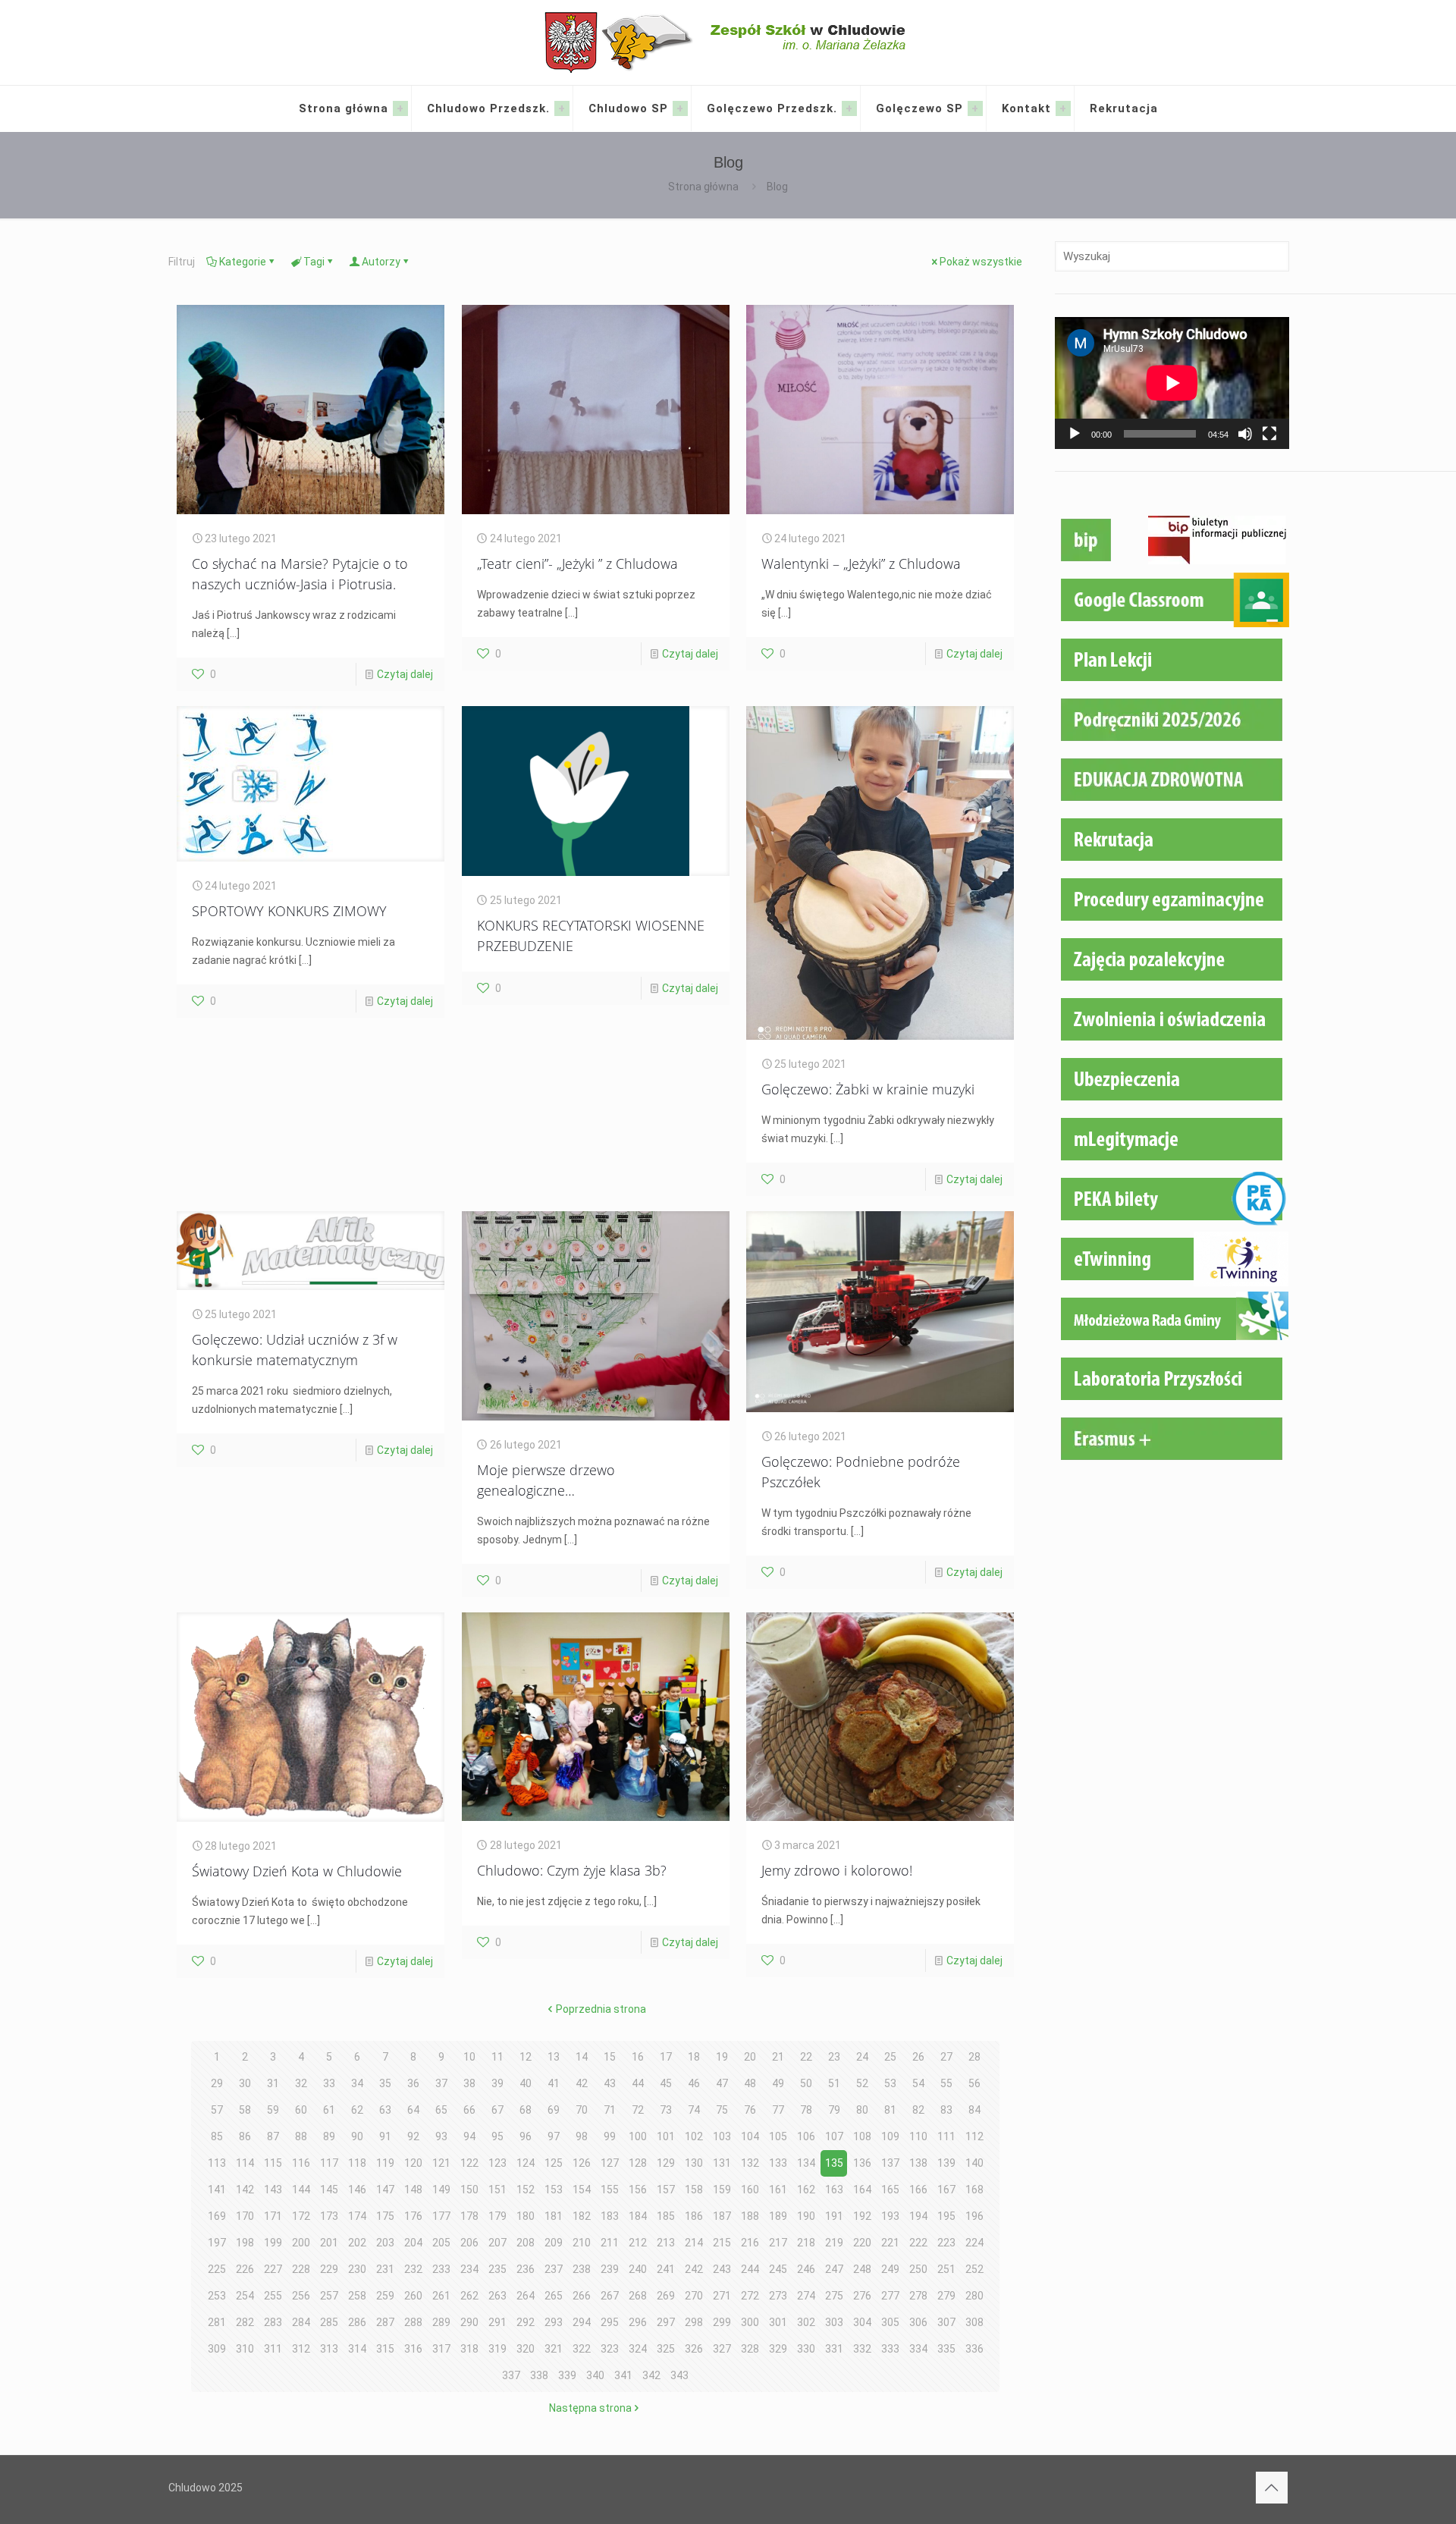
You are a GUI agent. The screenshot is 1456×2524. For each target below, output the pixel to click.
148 (413, 2190)
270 (694, 2296)
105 (778, 2136)
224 (974, 2243)
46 (694, 2083)
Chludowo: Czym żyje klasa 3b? (572, 1870)
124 (526, 2163)
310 (245, 2349)
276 (862, 2296)
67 (497, 2110)
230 (357, 2269)
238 (582, 2269)
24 (862, 2057)
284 (301, 2322)
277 (890, 2296)
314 (357, 2349)
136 (862, 2163)
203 (385, 2243)
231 (385, 2269)
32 (301, 2083)
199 (273, 2243)
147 (385, 2190)
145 (329, 2190)
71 (610, 2110)
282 (245, 2322)
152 (526, 2190)
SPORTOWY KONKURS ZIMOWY (289, 911)
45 (666, 2083)
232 (413, 2269)
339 (567, 2375)
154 (582, 2190)
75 (722, 2110)
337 (511, 2375)
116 (301, 2163)
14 (582, 2057)
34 (357, 2083)
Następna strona (590, 2408)
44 (638, 2083)
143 (273, 2190)
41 (554, 2083)
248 (862, 2269)
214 (694, 2243)
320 (526, 2349)
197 (217, 2243)
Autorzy (381, 262)
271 (722, 2296)
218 (806, 2243)
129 (666, 2163)
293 (554, 2322)
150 (469, 2190)
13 (554, 2057)
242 (694, 2269)
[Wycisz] (1245, 434)
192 (862, 2216)
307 (946, 2322)
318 (469, 2349)
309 (217, 2349)
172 (301, 2216)
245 (778, 2269)
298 (694, 2322)
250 (918, 2269)
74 (694, 2110)
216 (750, 2243)
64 (413, 2110)
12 (526, 2057)
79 (834, 2110)
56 (974, 2083)
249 (890, 2269)
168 (974, 2190)
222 (918, 2243)
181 (554, 2216)
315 (385, 2349)
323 (610, 2349)
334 (918, 2349)
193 (890, 2216)
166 (918, 2190)
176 (413, 2216)
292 (526, 2322)
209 (554, 2243)
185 (666, 2216)
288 (413, 2322)
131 (722, 2163)
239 (610, 2269)
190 (806, 2216)
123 (497, 2163)
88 (301, 2136)
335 (946, 2349)
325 (666, 2349)
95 (497, 2136)
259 (385, 2296)
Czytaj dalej (405, 674)
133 (778, 2163)
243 (722, 2269)
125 (554, 2163)
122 (469, 2163)
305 (890, 2322)
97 (554, 2136)
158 (694, 2190)
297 (666, 2322)
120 (413, 2163)
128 (638, 2163)
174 (357, 2216)
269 (666, 2296)
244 (750, 2269)
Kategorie (243, 262)
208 (526, 2243)
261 (441, 2296)
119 (385, 2163)
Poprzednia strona (601, 2009)
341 (623, 2375)
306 (918, 2322)
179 (497, 2216)
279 (946, 2296)
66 (469, 2110)
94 (469, 2136)
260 (413, 2296)
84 (974, 2110)
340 (595, 2375)
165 (890, 2190)
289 (441, 2322)
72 (638, 2110)
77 (778, 2110)
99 (610, 2136)
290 (469, 2322)
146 (357, 2190)
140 (974, 2163)
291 (497, 2322)
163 (834, 2190)
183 (610, 2216)
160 (750, 2190)
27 (946, 2057)
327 (722, 2349)
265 (554, 2296)
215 (722, 2243)
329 (778, 2349)
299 (722, 2322)
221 (890, 2243)
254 (245, 2296)
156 (638, 2190)
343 (679, 2375)
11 (497, 2057)
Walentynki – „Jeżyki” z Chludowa (861, 564)
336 (974, 2349)
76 (750, 2110)
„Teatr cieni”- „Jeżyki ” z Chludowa (577, 564)
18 (694, 2057)
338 (539, 2375)
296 (638, 2322)
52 (862, 2083)
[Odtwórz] (1075, 434)
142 (245, 2190)
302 (806, 2322)
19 (722, 2057)
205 (441, 2243)
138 (918, 2163)
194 (918, 2216)
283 (273, 2322)
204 (413, 2243)
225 (217, 2269)
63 (385, 2110)
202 (357, 2243)
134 (806, 2163)
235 (497, 2269)
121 (441, 2163)
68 (526, 2110)
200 (301, 2243)
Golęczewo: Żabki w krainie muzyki (868, 1089)
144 (301, 2190)
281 (217, 2322)
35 (385, 2083)
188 (750, 2216)
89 (329, 2136)
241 (666, 2269)
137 (890, 2163)
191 (834, 2216)
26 (918, 2057)
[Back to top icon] (1272, 2488)
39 (497, 2083)
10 (469, 2057)
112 (974, 2136)
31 (273, 2083)
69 (554, 2110)
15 (610, 2057)
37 (441, 2083)
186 (694, 2216)
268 (638, 2296)
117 (329, 2163)
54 (918, 2083)
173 (329, 2216)
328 (750, 2349)
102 (694, 2136)
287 (385, 2322)
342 (651, 2375)
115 (273, 2163)
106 (806, 2136)
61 (329, 2110)
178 (469, 2216)
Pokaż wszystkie (981, 262)
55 (946, 2083)
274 (806, 2296)
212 (638, 2243)
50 (806, 2083)
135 (834, 2163)
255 (273, 2296)
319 (497, 2349)
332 (862, 2349)
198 (245, 2243)
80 (862, 2110)
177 (441, 2216)
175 (385, 2216)
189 (778, 2216)
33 (329, 2083)
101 (666, 2136)
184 (638, 2216)
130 (694, 2163)
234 (469, 2269)
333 (890, 2349)
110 (918, 2136)
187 (722, 2216)
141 (217, 2190)
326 (694, 2349)
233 (441, 2269)
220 (862, 2243)
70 (582, 2110)
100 (638, 2136)
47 (722, 2083)
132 (750, 2163)
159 (722, 2190)
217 (778, 2243)
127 (610, 2163)
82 (918, 2110)
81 (890, 2110)
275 (834, 2296)
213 (666, 2243)
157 (666, 2190)
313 (329, 2349)
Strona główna (703, 187)
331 (834, 2349)
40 (526, 2083)
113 (217, 2163)
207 (497, 2243)
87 (273, 2136)
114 (245, 2163)
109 (890, 2136)
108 (862, 2136)
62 (357, 2110)
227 (273, 2269)
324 (638, 2349)
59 (273, 2110)
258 (357, 2296)
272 (750, 2296)
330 (806, 2349)
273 (778, 2296)
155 (610, 2190)
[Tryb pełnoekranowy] (1269, 434)
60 (301, 2110)
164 (862, 2190)
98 (582, 2136)
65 (441, 2110)
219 (834, 2243)
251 (946, 2269)
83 (946, 2110)
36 (413, 2083)
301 (778, 2322)
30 (245, 2083)
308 (974, 2322)
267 (610, 2296)
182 (582, 2216)
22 (806, 2057)
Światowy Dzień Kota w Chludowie (297, 1871)
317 (441, 2349)
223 (946, 2243)
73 (666, 2110)
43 (610, 2083)
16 (638, 2057)
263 (497, 2296)
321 (554, 2349)
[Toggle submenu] (400, 108)
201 (329, 2243)
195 (946, 2216)
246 (806, 2269)
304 (862, 2322)
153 (554, 2190)
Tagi (314, 262)
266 (582, 2296)
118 (357, 2163)
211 (610, 2243)
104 (750, 2136)
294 (582, 2322)
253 (217, 2296)
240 (638, 2269)
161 (778, 2190)
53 (890, 2083)
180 (526, 2216)
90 (357, 2136)
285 (329, 2322)
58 (245, 2110)
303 (834, 2322)
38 (469, 2083)
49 (778, 2083)
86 (245, 2136)
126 (582, 2163)
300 (750, 2322)
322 (582, 2349)
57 (217, 2110)
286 (357, 2322)
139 (946, 2163)
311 (273, 2349)
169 (217, 2216)
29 (217, 2083)
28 (974, 2057)
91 (385, 2136)
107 (834, 2136)
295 (610, 2322)
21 (778, 2057)
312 (301, 2349)
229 (329, 2269)
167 (946, 2190)
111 (946, 2136)
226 (245, 2269)
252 (974, 2269)
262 (469, 2296)
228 (301, 2269)
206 (469, 2243)
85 (217, 2136)
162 (806, 2190)
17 (666, 2057)
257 (329, 2296)
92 (413, 2136)
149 (441, 2190)
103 (722, 2136)
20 (750, 2057)
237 (554, 2269)
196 (974, 2216)
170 (245, 2216)
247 (834, 2269)
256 (301, 2296)
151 (497, 2190)
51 (834, 2083)
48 (750, 2083)
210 (582, 2243)
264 (526, 2296)
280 (974, 2296)
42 (582, 2083)
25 (890, 2057)
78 (806, 2110)
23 (834, 2057)
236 (526, 2269)
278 (918, 2296)
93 (441, 2136)
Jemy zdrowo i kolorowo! (837, 1870)
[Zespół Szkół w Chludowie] (728, 42)
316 (413, 2349)
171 (273, 2216)
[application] (1172, 383)
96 (526, 2136)
